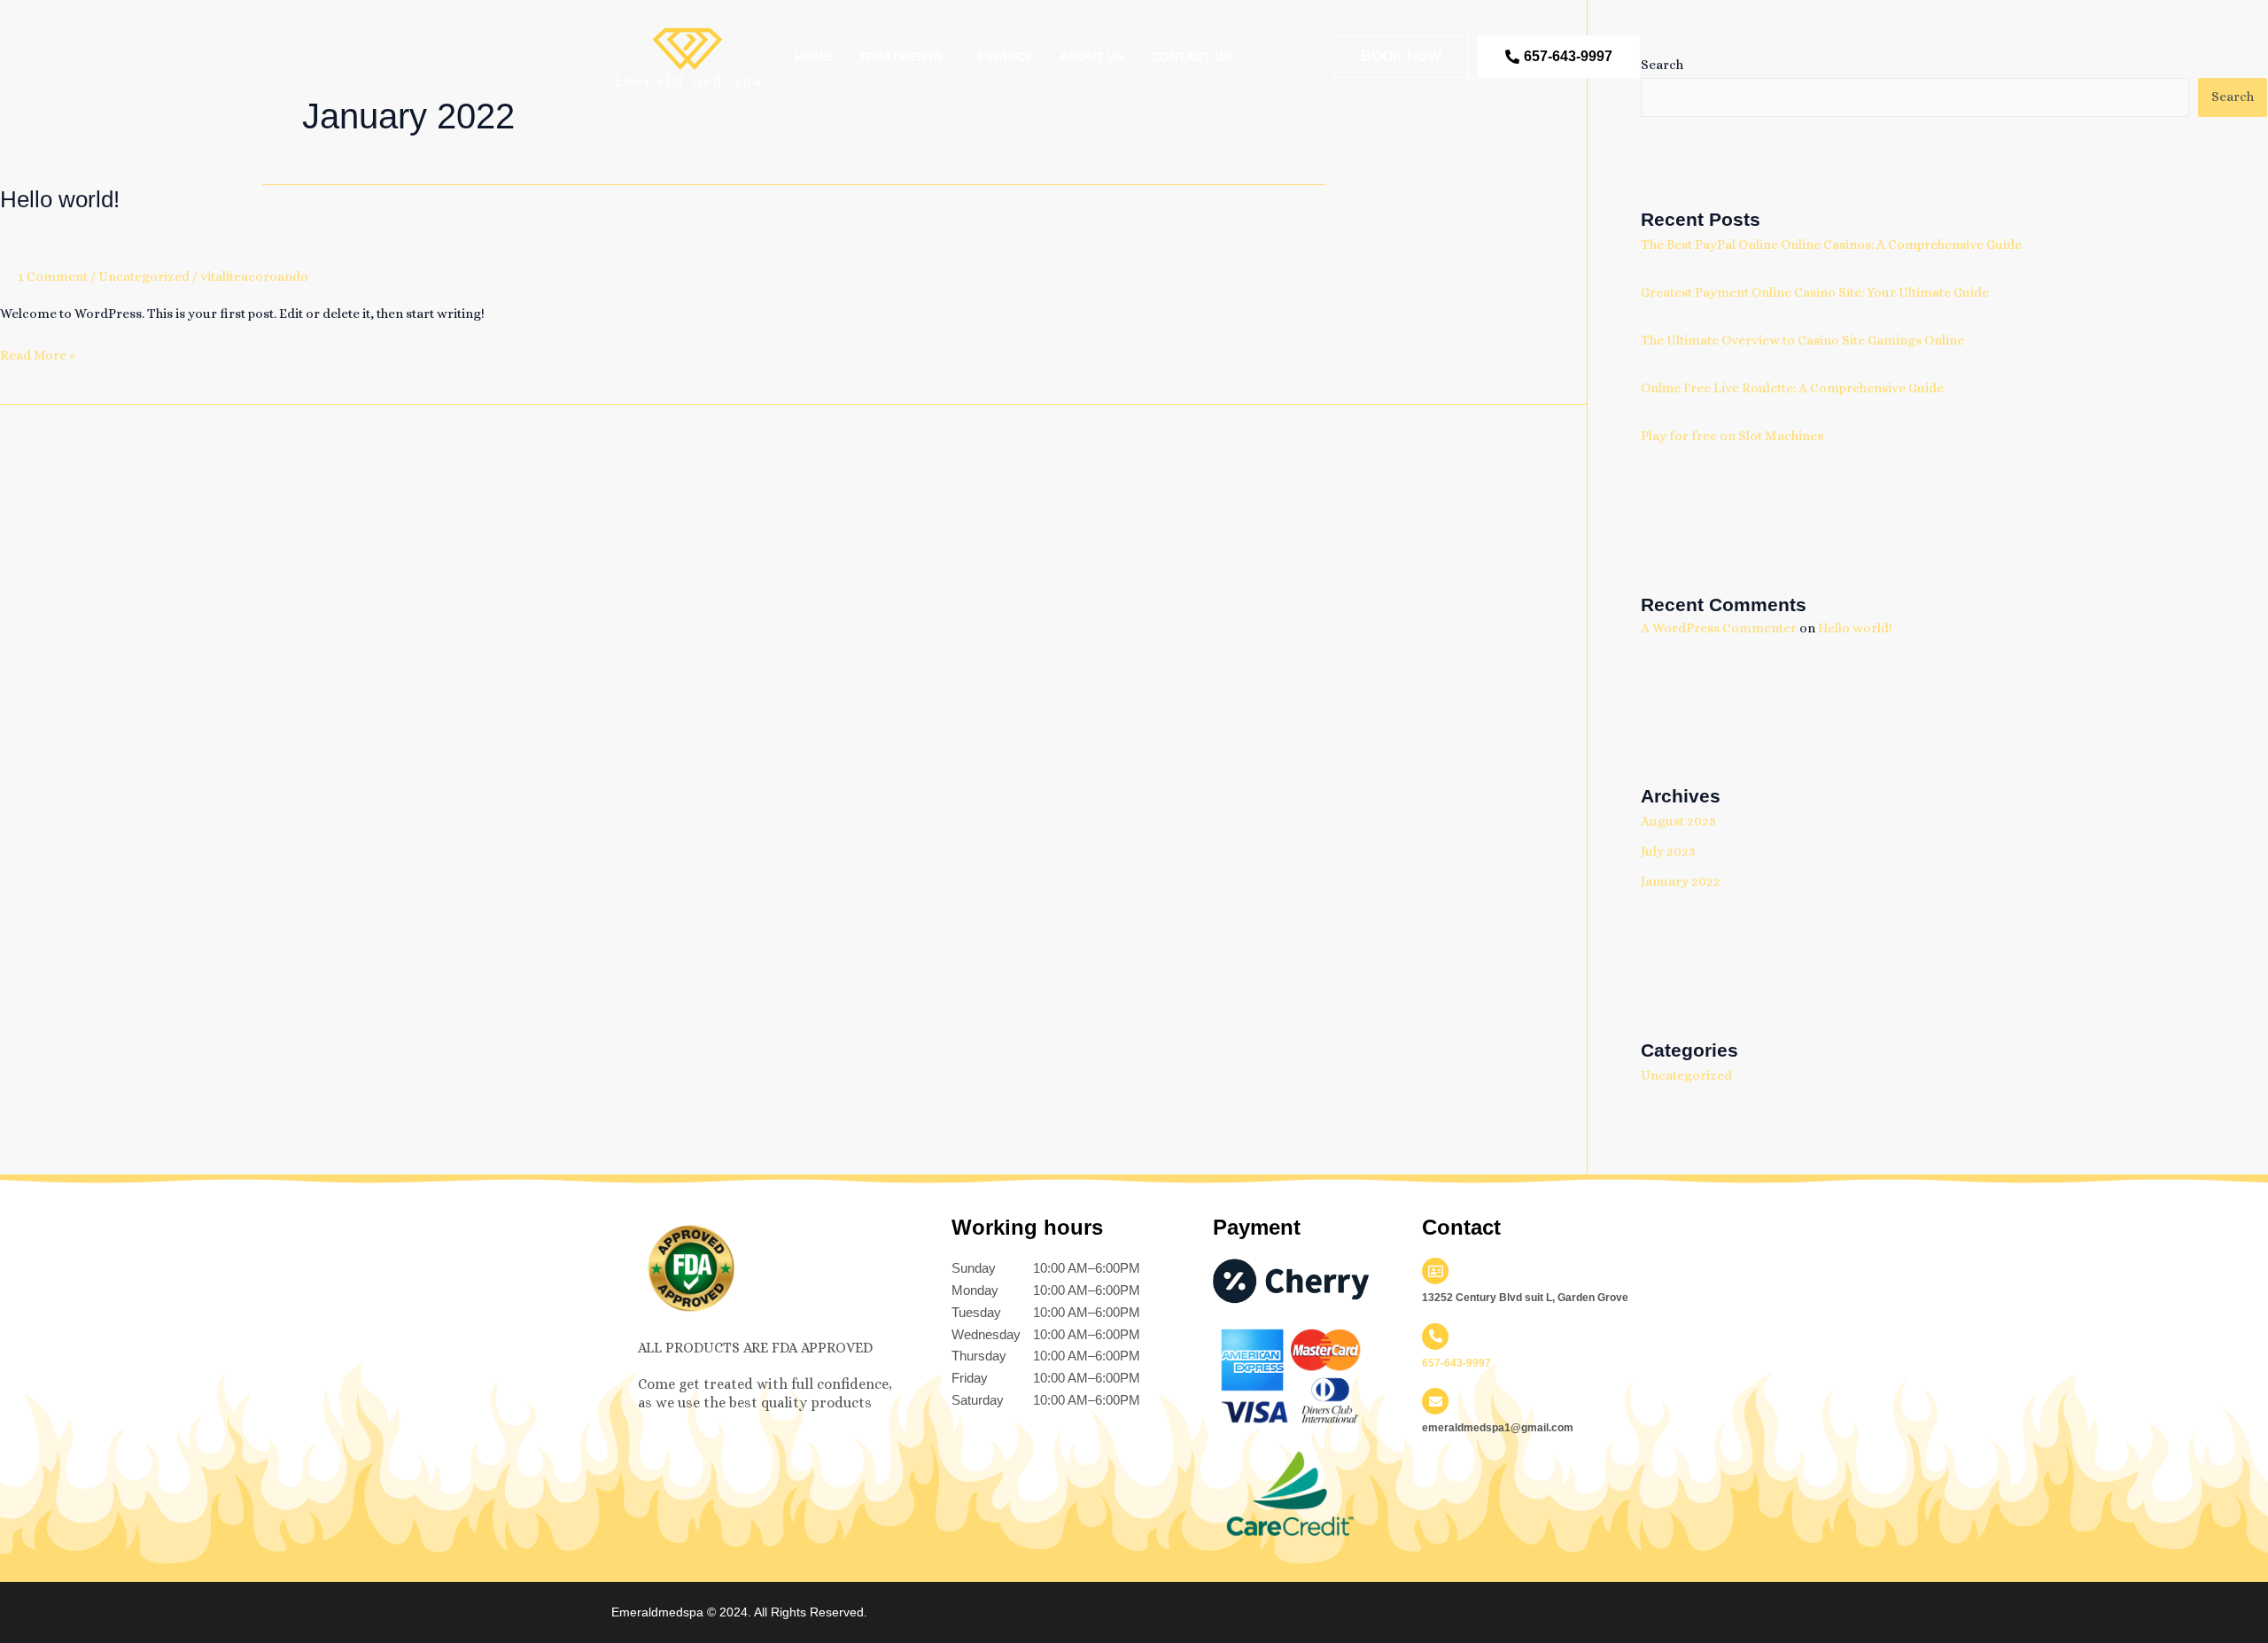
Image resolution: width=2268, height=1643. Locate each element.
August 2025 (1678, 821)
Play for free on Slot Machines (1732, 436)
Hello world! (60, 199)
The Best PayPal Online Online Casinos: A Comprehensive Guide (1831, 244)
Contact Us (1191, 57)
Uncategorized (144, 276)
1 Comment (53, 276)
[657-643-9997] (1435, 1337)
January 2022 (1681, 881)
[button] (905, 57)
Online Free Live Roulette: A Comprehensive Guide (1792, 388)
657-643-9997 (1456, 1363)
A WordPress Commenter (1719, 628)
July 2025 (1668, 851)
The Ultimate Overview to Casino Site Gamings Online (1802, 340)
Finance (1006, 57)
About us (1092, 57)
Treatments (901, 57)
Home (813, 57)
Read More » (38, 354)
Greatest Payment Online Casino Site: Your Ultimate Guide (1815, 292)
